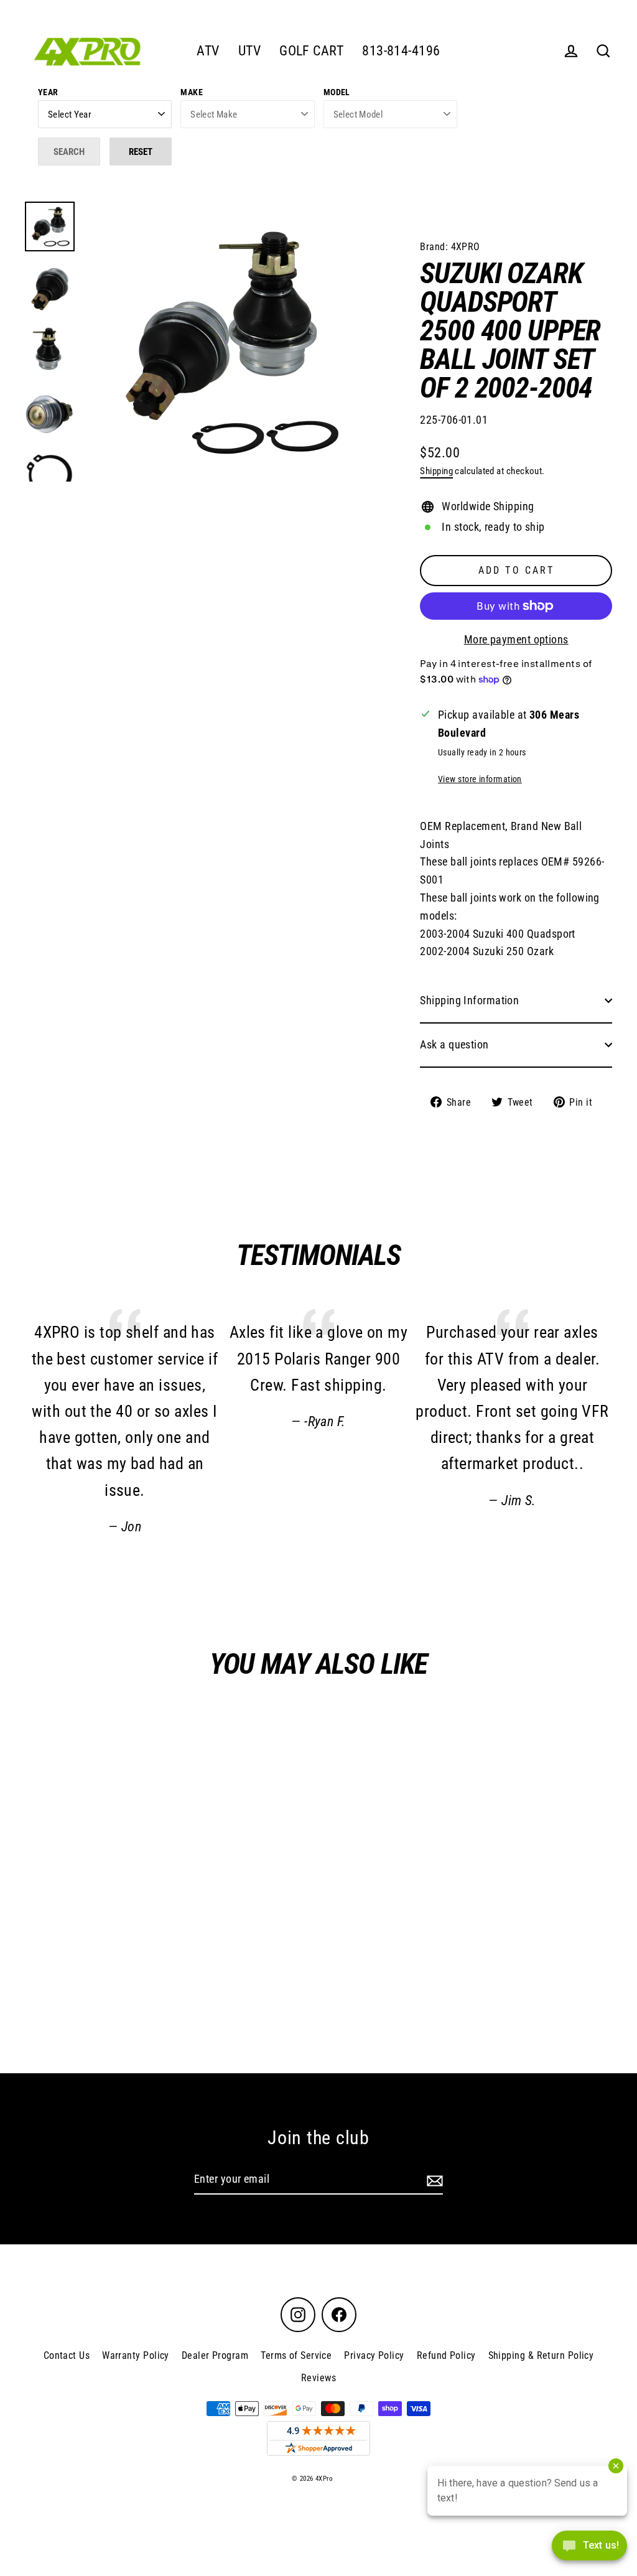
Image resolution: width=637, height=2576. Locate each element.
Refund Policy (446, 2355)
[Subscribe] (433, 2180)
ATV (208, 51)
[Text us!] (589, 2550)
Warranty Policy (136, 2355)
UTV (249, 51)
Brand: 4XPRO (450, 247)
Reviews (318, 2378)
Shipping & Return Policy (541, 2355)
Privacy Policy (374, 2355)
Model (337, 92)
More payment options (516, 639)
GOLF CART (311, 51)
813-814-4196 (401, 51)
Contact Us (67, 2355)
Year (48, 92)
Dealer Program (215, 2355)
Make (192, 92)
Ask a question (454, 1044)
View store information (480, 779)
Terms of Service (296, 2355)
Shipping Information (469, 1000)
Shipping (436, 471)
